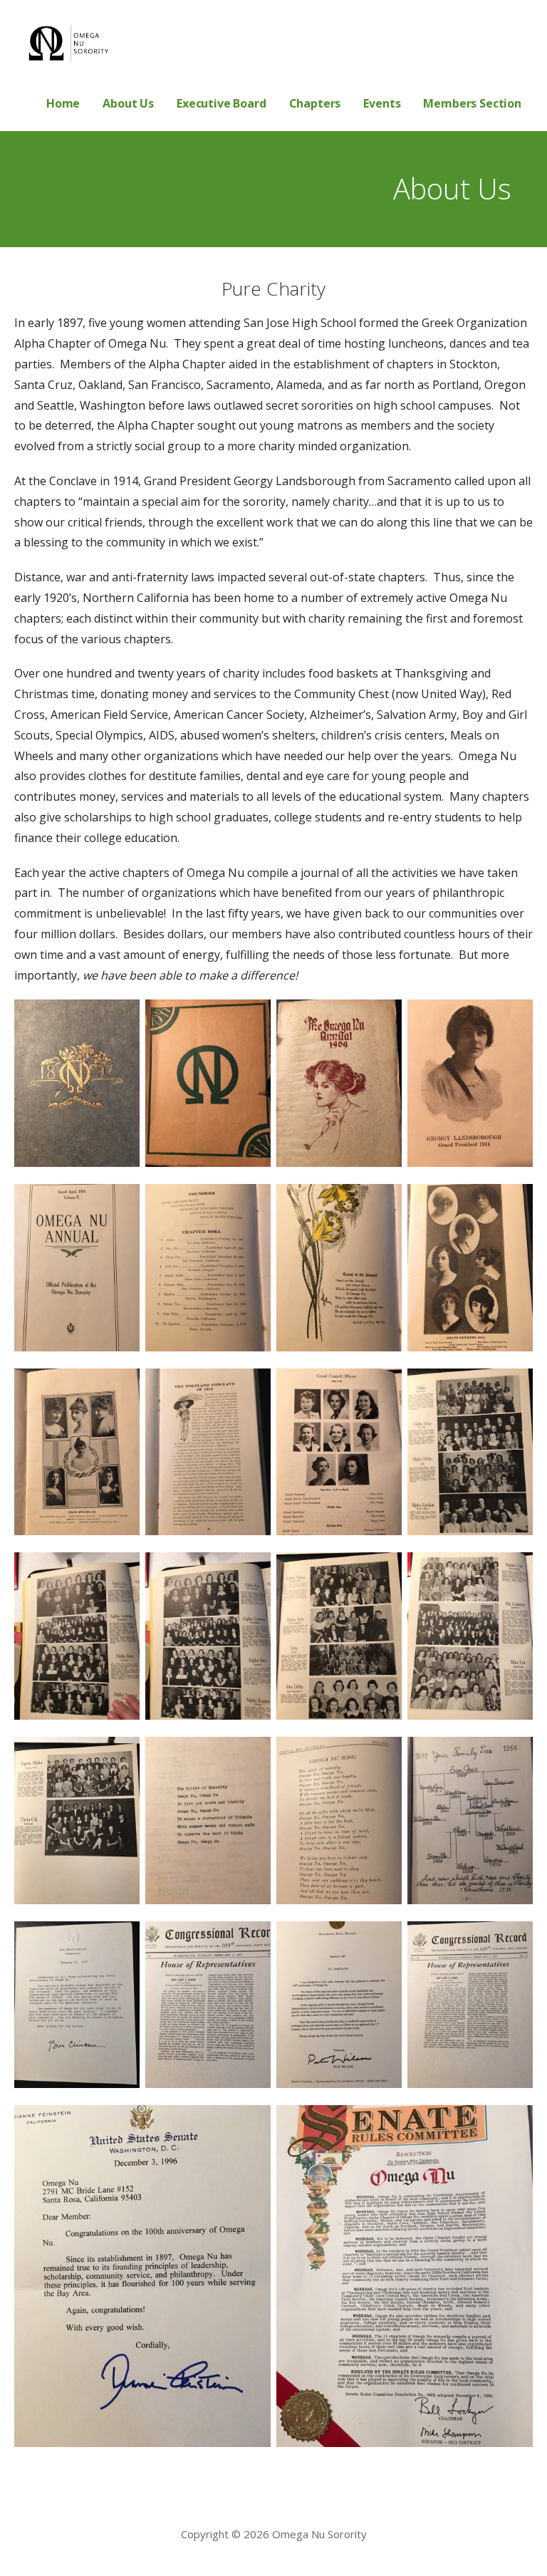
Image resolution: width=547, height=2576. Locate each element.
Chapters (315, 103)
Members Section (472, 103)
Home (63, 103)
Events (382, 103)
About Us (128, 103)
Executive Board (222, 103)
